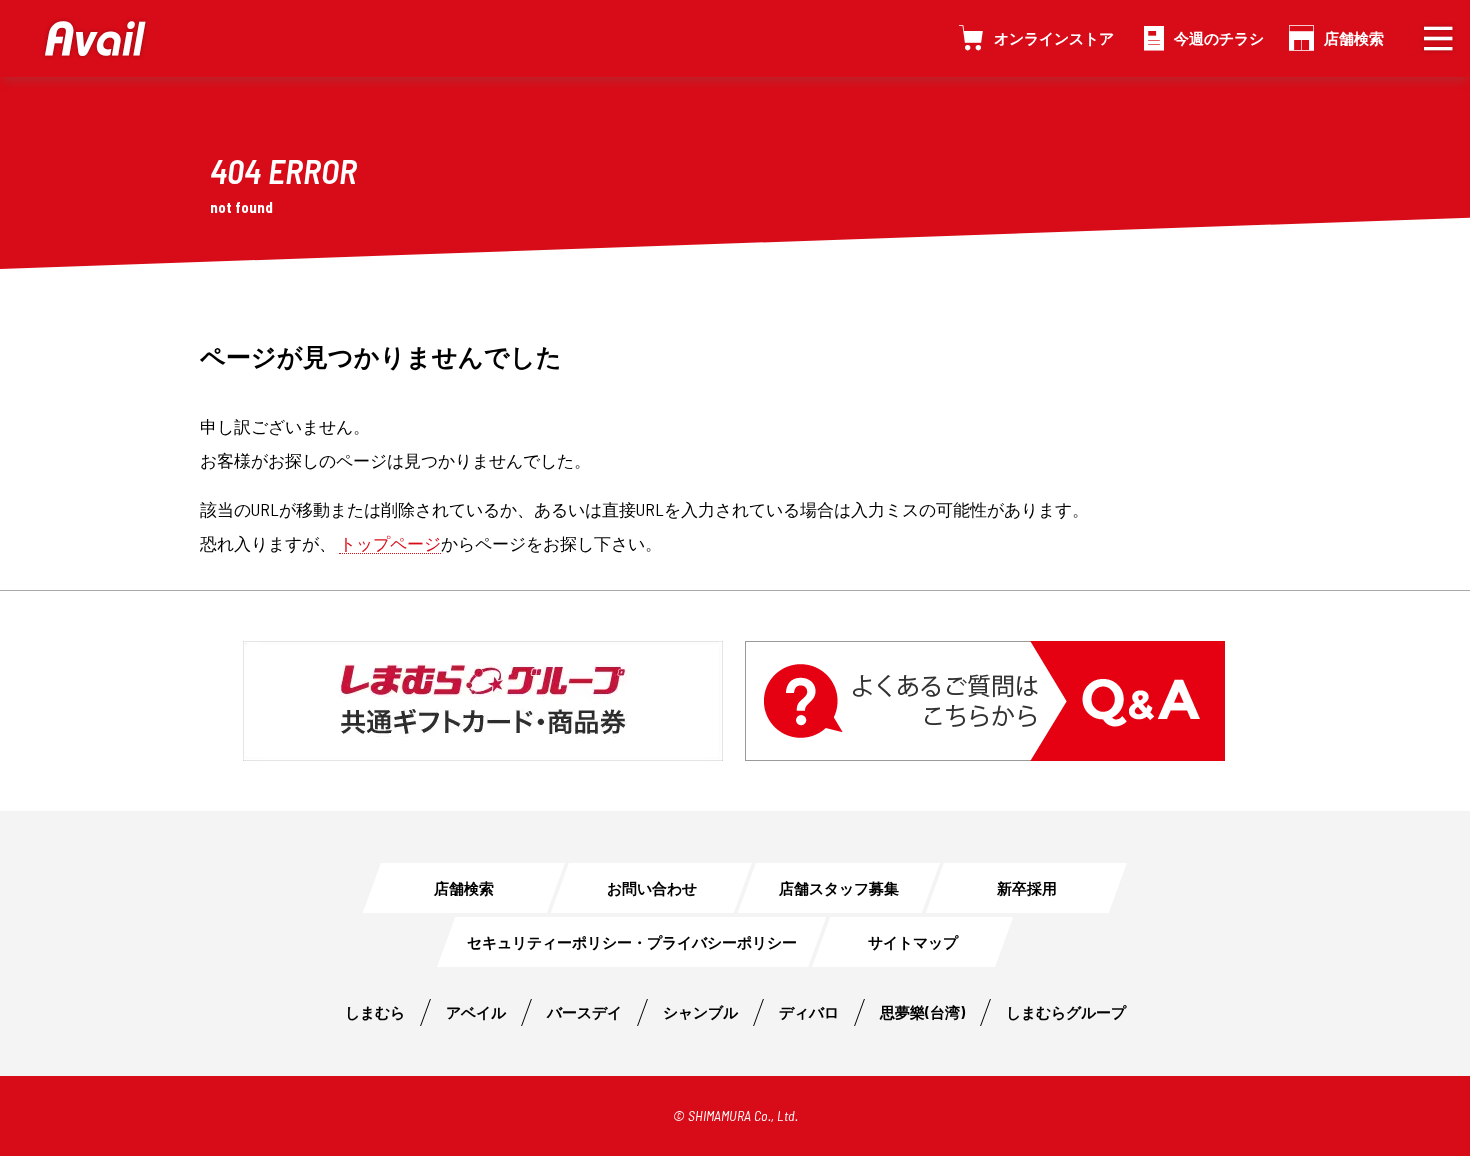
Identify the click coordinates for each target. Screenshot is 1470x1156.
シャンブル (700, 1012)
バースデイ (584, 1012)
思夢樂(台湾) (922, 1012)
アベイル (476, 1012)
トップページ (390, 543)
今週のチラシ (1219, 38)
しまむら (375, 1012)
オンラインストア (1054, 38)
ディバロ (809, 1012)
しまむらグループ (1066, 1012)
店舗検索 (1354, 38)
